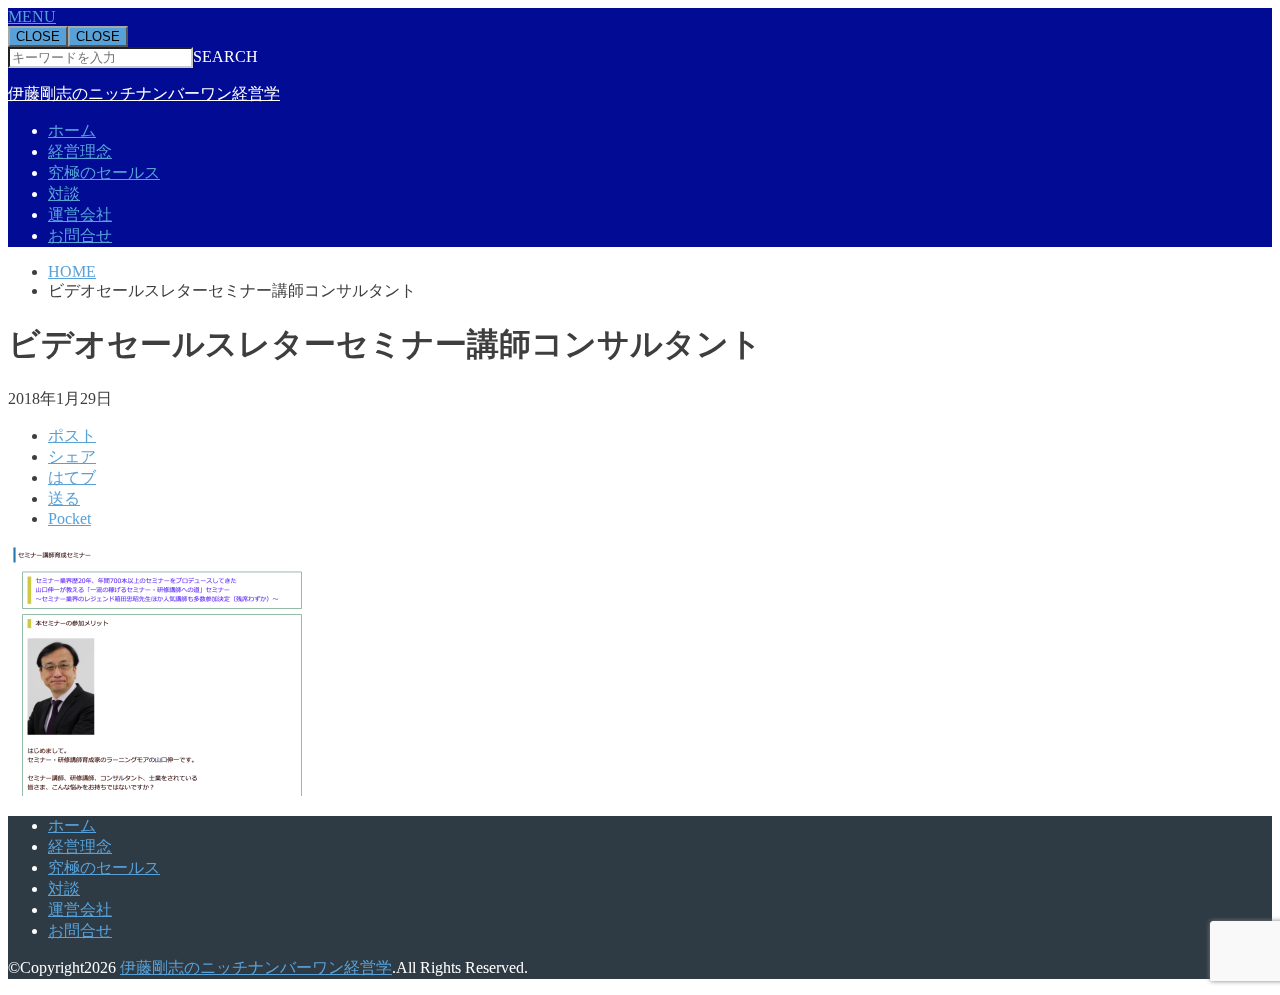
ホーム (72, 130)
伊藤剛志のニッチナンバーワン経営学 (144, 93)
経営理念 (80, 151)
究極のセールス (104, 172)
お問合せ (80, 235)
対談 (64, 193)
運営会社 (80, 214)
